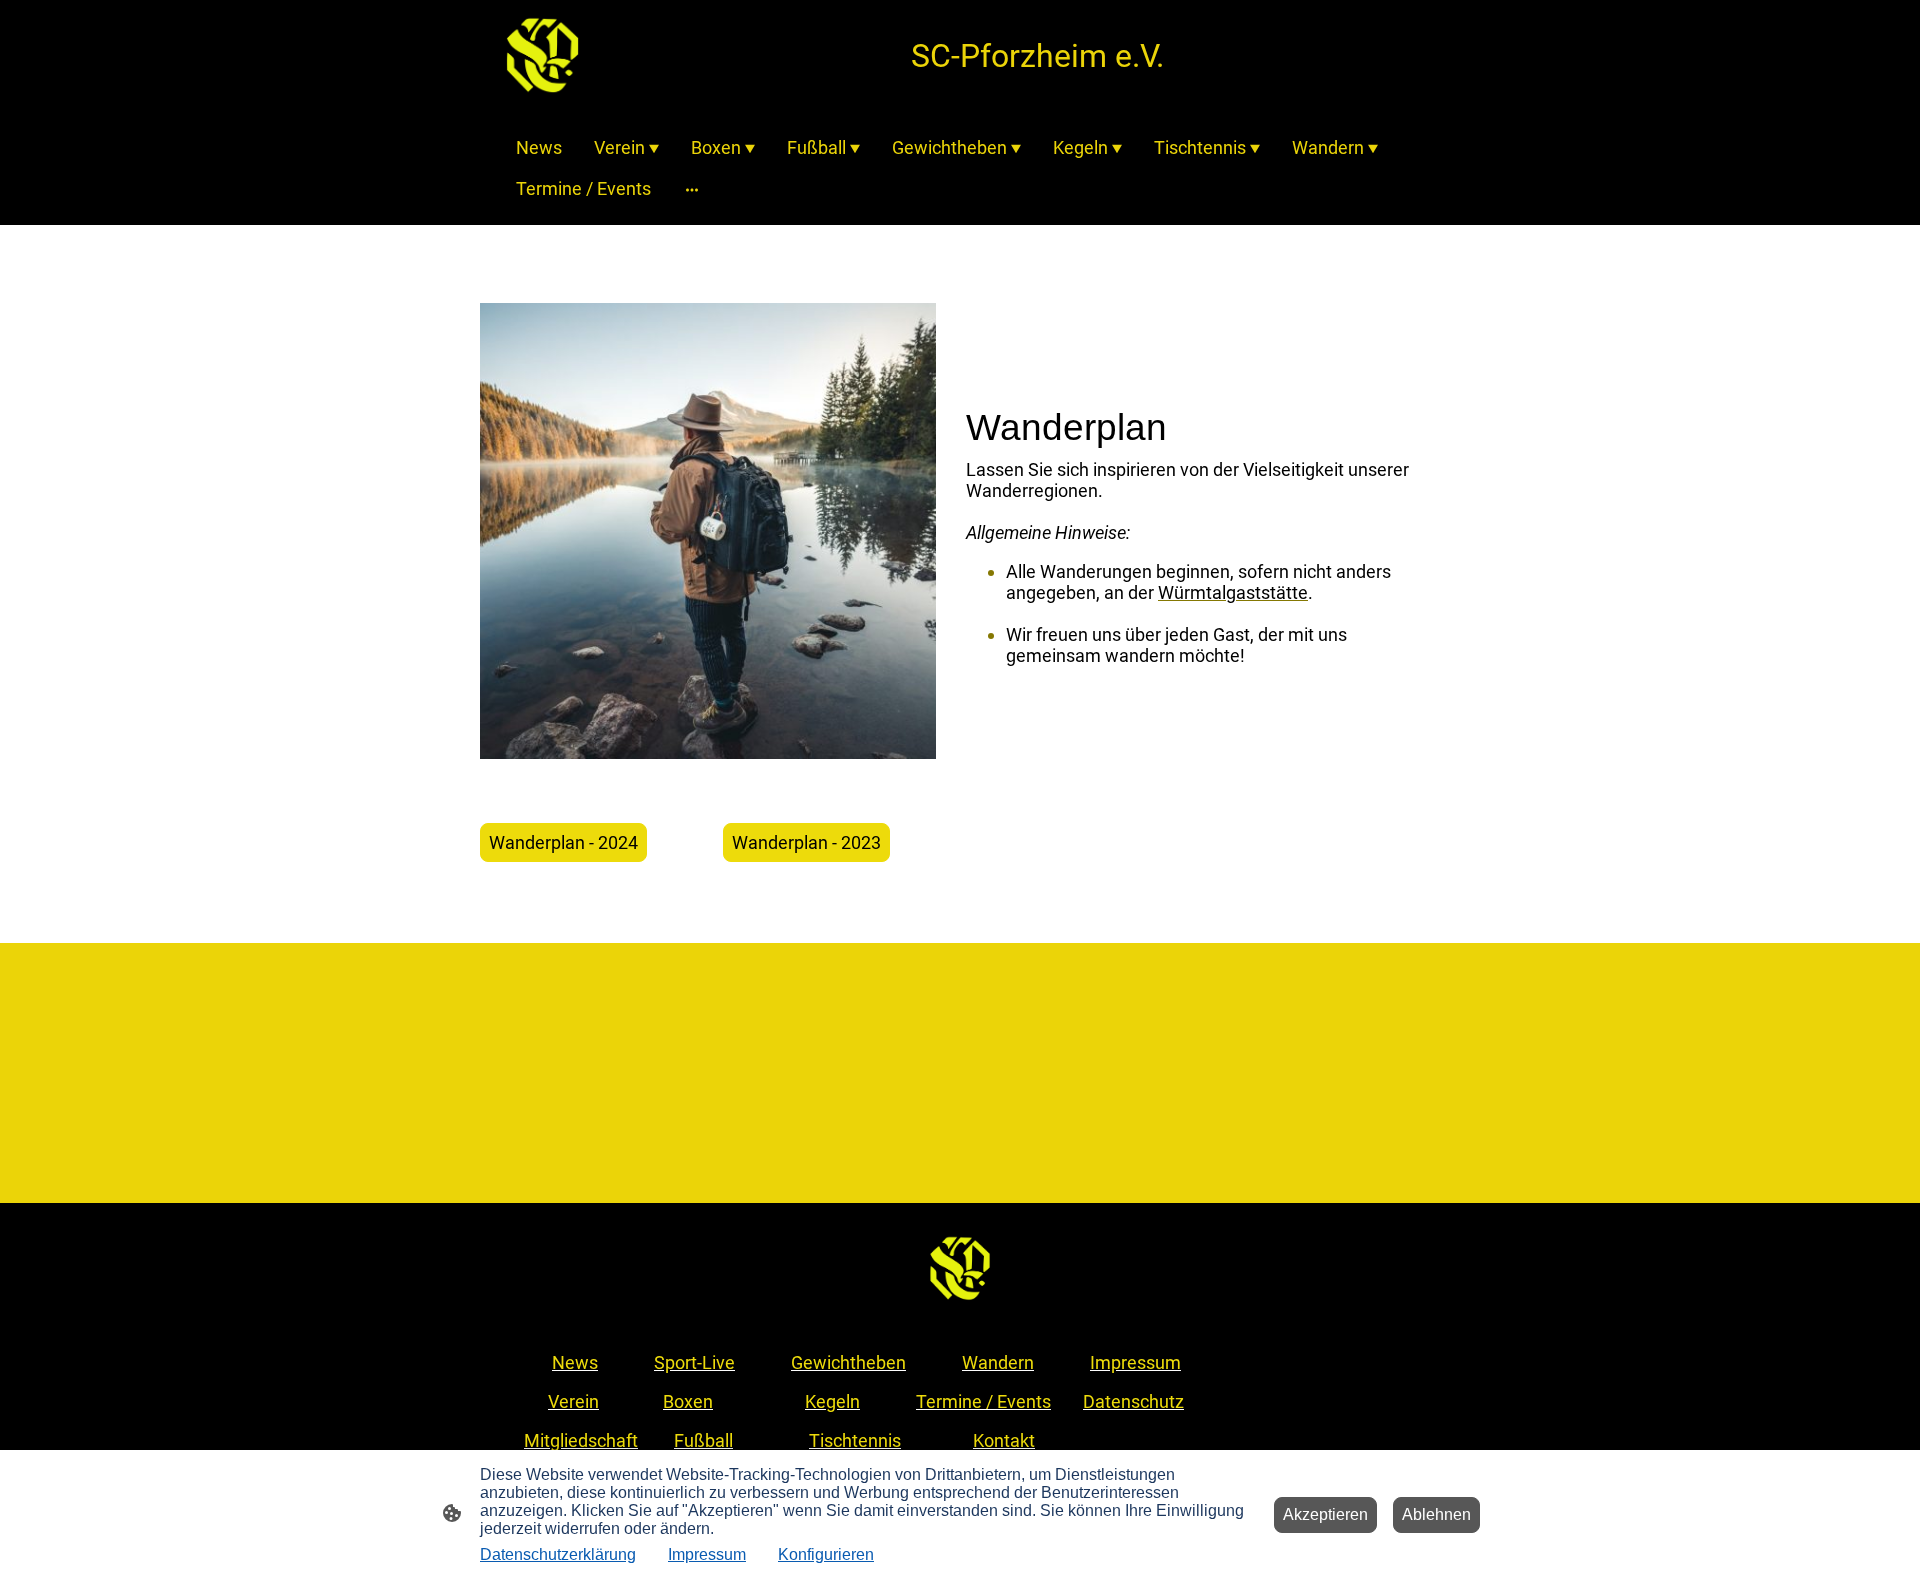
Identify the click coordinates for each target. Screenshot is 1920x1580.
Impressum (707, 1554)
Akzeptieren (1325, 1514)
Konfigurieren (826, 1554)
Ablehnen (1436, 1514)
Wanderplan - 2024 (563, 842)
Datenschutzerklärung (558, 1554)
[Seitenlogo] (542, 55)
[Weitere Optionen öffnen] (692, 188)
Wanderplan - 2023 (806, 842)
